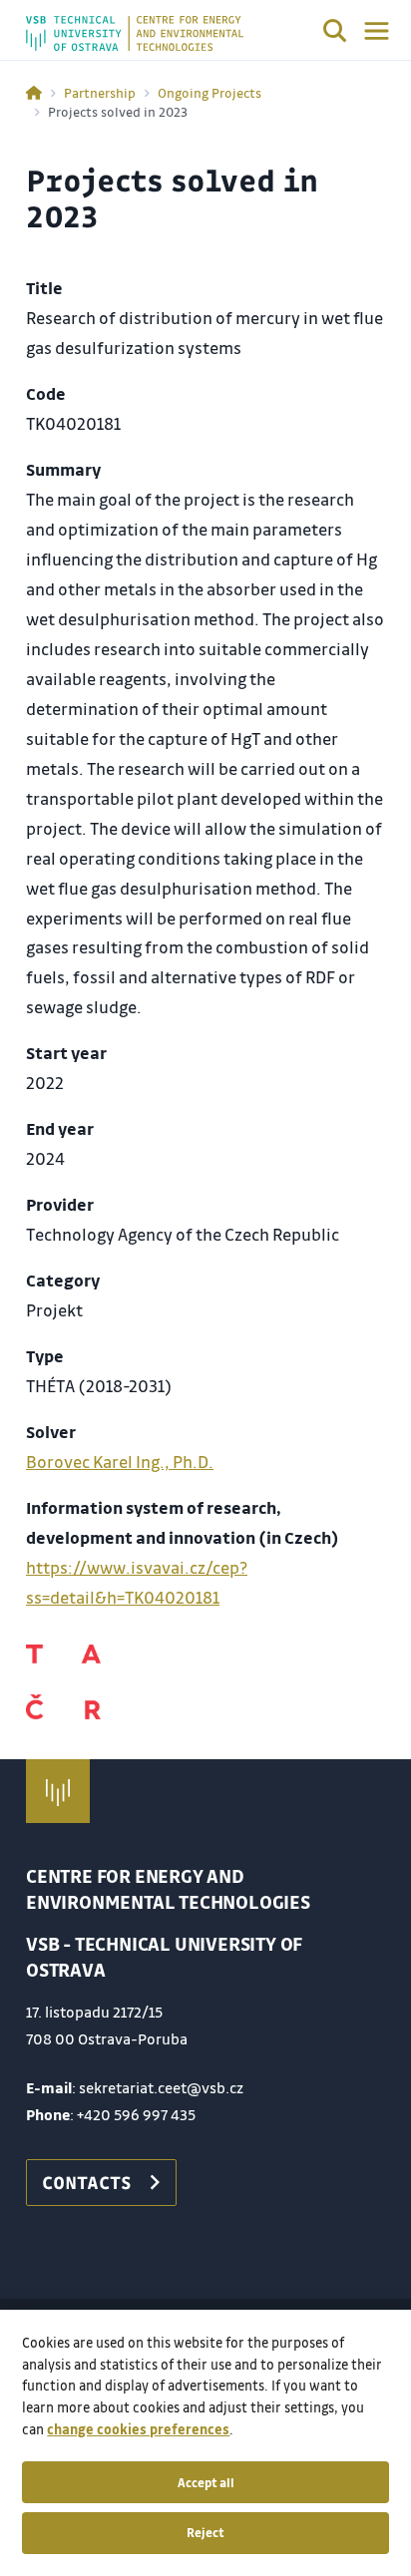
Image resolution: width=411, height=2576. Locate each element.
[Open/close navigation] (377, 31)
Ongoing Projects (209, 92)
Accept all (206, 2482)
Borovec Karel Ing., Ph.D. (120, 1462)
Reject (205, 2532)
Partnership (100, 92)
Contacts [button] (87, 2182)
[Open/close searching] (335, 34)
